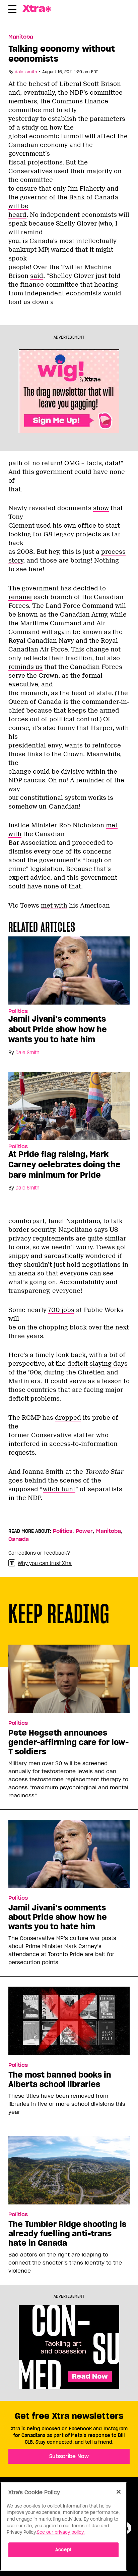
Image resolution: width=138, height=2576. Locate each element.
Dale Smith (27, 1053)
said (37, 276)
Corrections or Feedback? (39, 1553)
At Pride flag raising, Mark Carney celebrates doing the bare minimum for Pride (64, 1164)
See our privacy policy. (61, 2532)
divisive (73, 772)
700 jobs (61, 1310)
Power (84, 1531)
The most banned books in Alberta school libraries (60, 2080)
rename (20, 597)
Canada (19, 1539)
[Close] (119, 2492)
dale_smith (26, 72)
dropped (68, 1418)
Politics (18, 1011)
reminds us (25, 667)
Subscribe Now (69, 2456)
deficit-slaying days (97, 1364)
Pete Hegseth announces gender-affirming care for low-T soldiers (68, 1742)
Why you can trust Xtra (45, 1563)
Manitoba (21, 37)
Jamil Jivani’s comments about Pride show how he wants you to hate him (58, 1029)
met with (54, 906)
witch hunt (59, 1489)
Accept (63, 2550)
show (101, 508)
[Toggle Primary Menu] (12, 10)
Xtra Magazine (41, 8)
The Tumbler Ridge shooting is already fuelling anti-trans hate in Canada (67, 2234)
